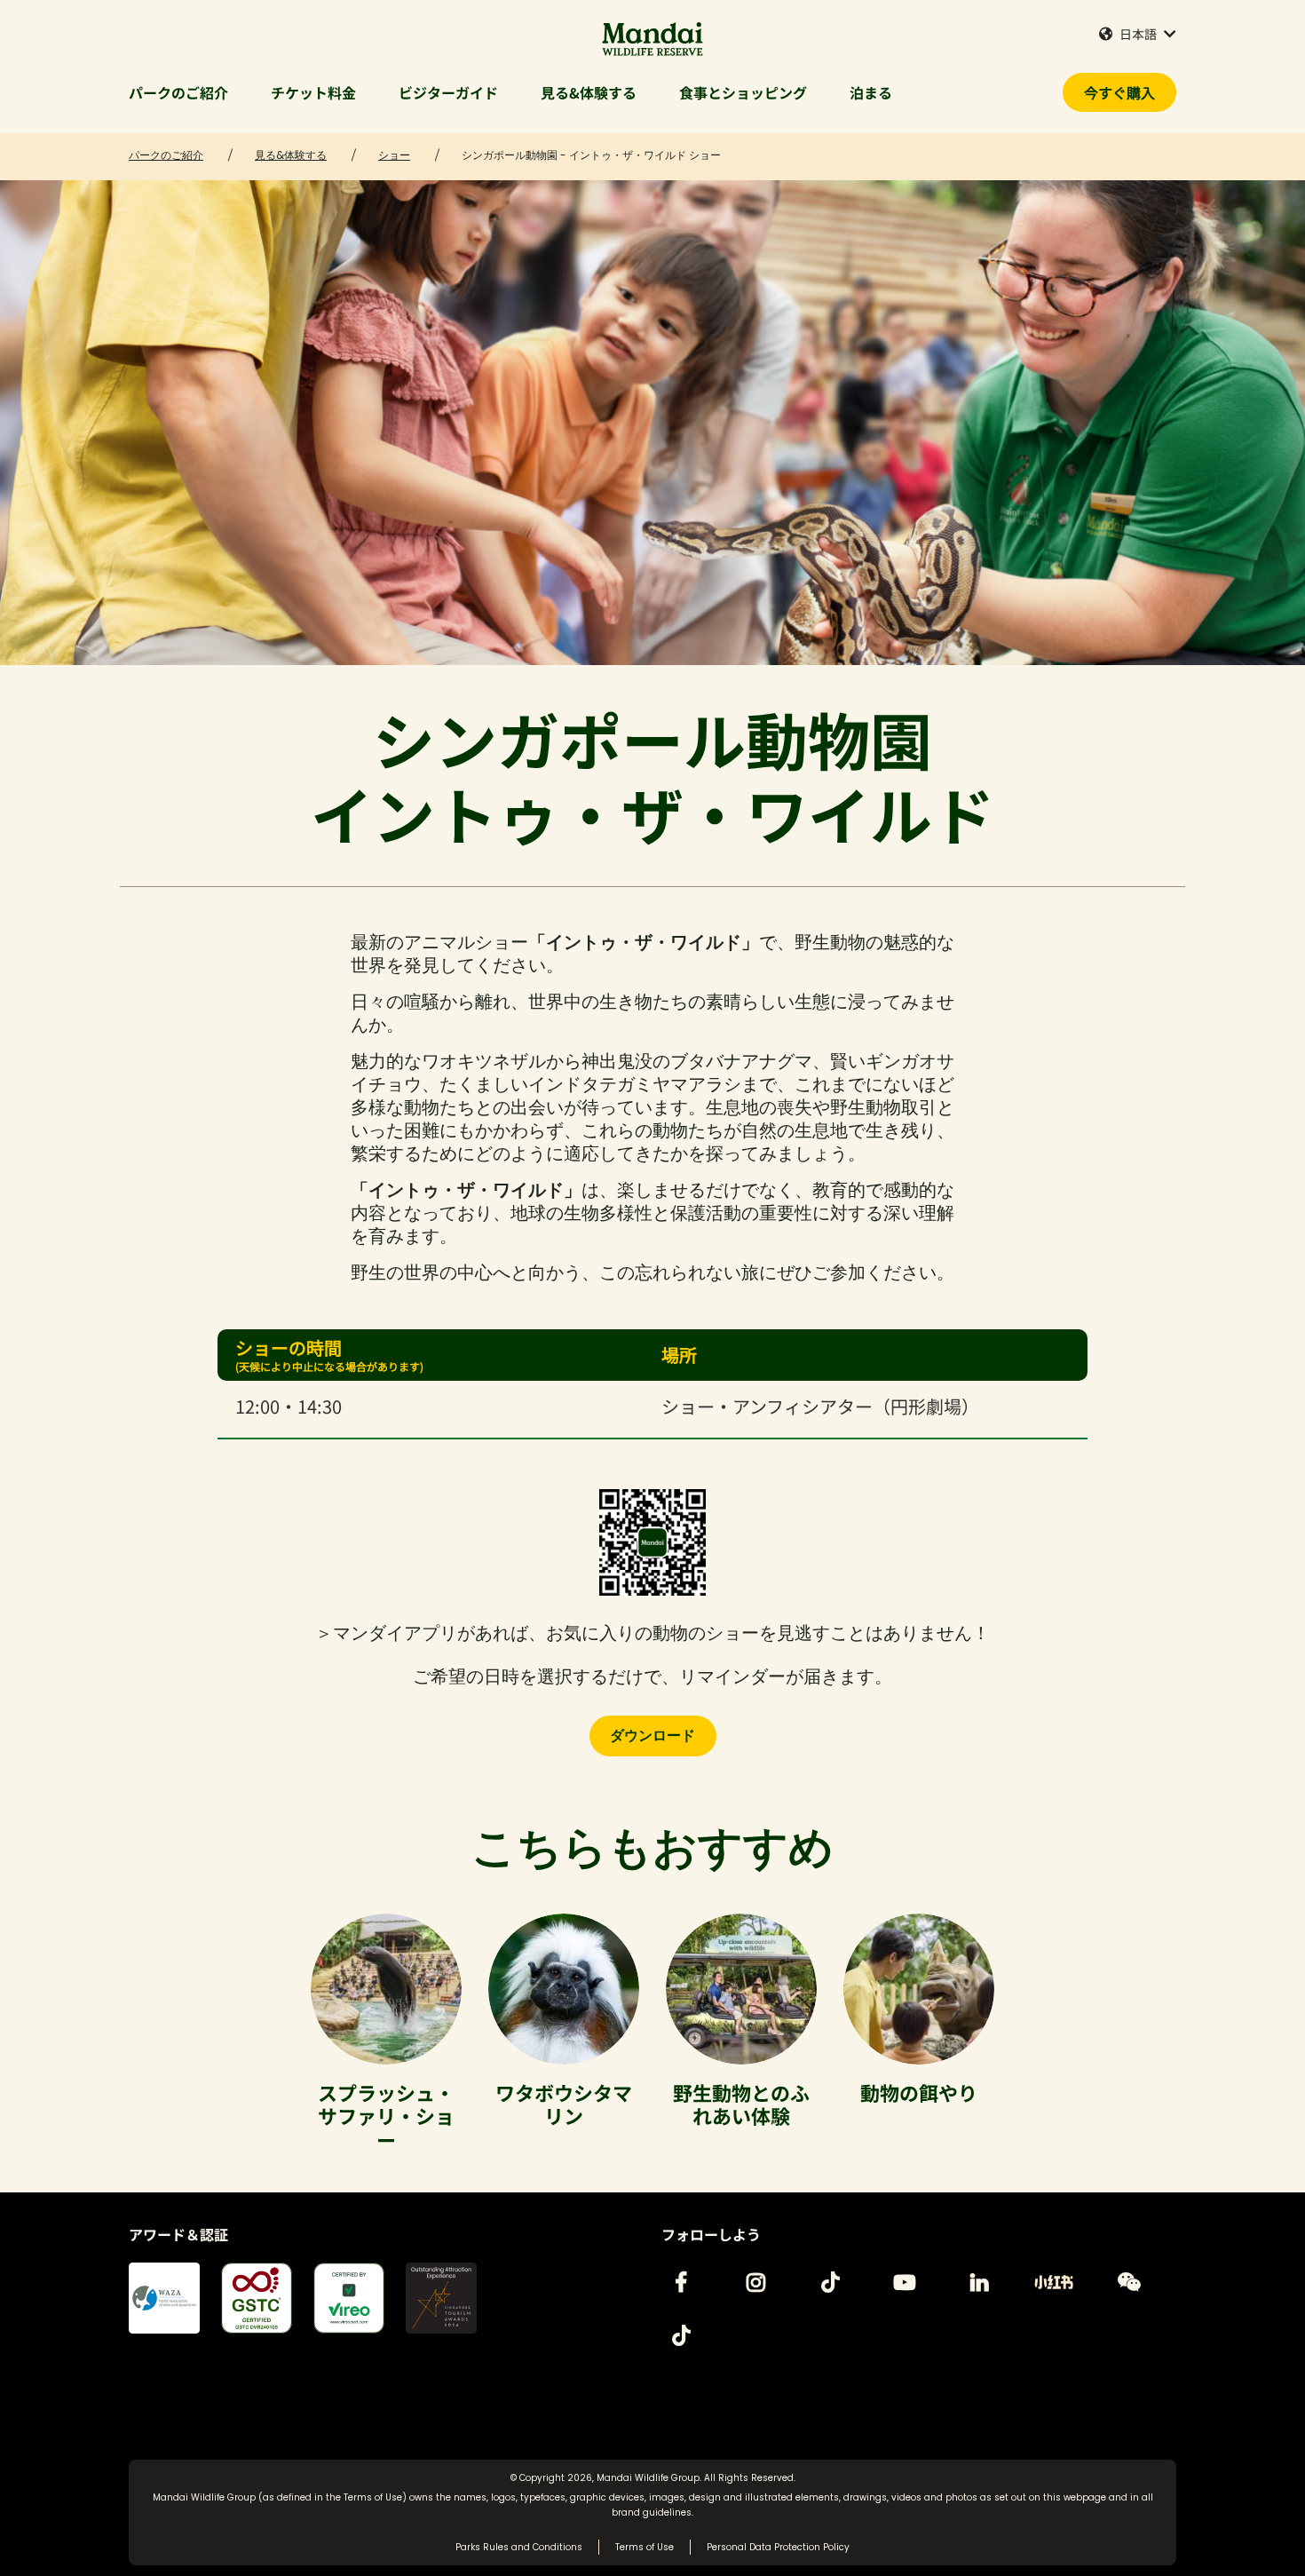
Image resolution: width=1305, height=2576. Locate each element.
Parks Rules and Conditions (519, 2547)
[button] (1138, 34)
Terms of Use (373, 2497)
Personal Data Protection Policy (778, 2547)
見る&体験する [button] (589, 92)
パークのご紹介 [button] (178, 92)
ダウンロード (652, 1736)
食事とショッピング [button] (743, 92)
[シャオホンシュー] (1054, 2282)
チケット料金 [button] (313, 92)
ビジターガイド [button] (448, 92)
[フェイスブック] (681, 2282)
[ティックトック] (830, 2282)
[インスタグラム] (755, 2282)
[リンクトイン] (979, 2282)
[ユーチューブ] (905, 2282)
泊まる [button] (871, 92)
